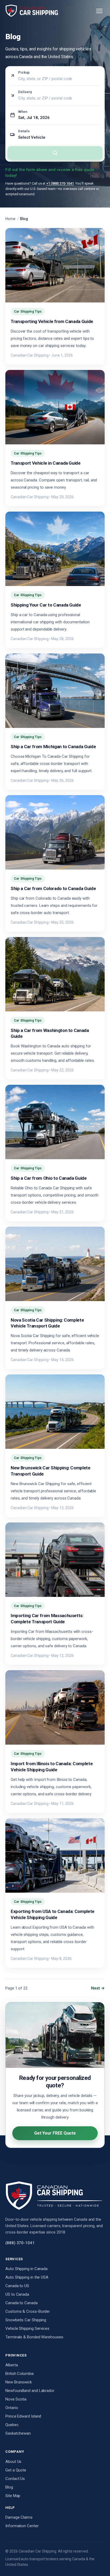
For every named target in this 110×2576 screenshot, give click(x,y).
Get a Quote (16, 2470)
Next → (98, 1988)
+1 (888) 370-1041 (60, 183)
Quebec (12, 2425)
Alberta (11, 2365)
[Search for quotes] (55, 153)
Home (10, 219)
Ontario (12, 2408)
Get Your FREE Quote (55, 2133)
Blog (9, 2487)
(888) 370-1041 (20, 2243)
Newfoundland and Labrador (30, 2391)
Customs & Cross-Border (28, 2311)
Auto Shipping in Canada (26, 2269)
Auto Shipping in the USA (27, 2277)
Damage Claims (19, 2517)
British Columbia (19, 2374)
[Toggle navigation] (99, 11)
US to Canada (17, 2294)
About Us (13, 2462)
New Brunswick (19, 2382)
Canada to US (17, 2286)
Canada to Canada (21, 2303)
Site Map (13, 2496)
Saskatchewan (18, 2433)
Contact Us (15, 2479)
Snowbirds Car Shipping (26, 2320)
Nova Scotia (16, 2399)
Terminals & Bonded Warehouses (34, 2337)
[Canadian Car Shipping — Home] (32, 11)
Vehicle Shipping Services (27, 2328)
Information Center (22, 2526)
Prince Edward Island (23, 2416)
